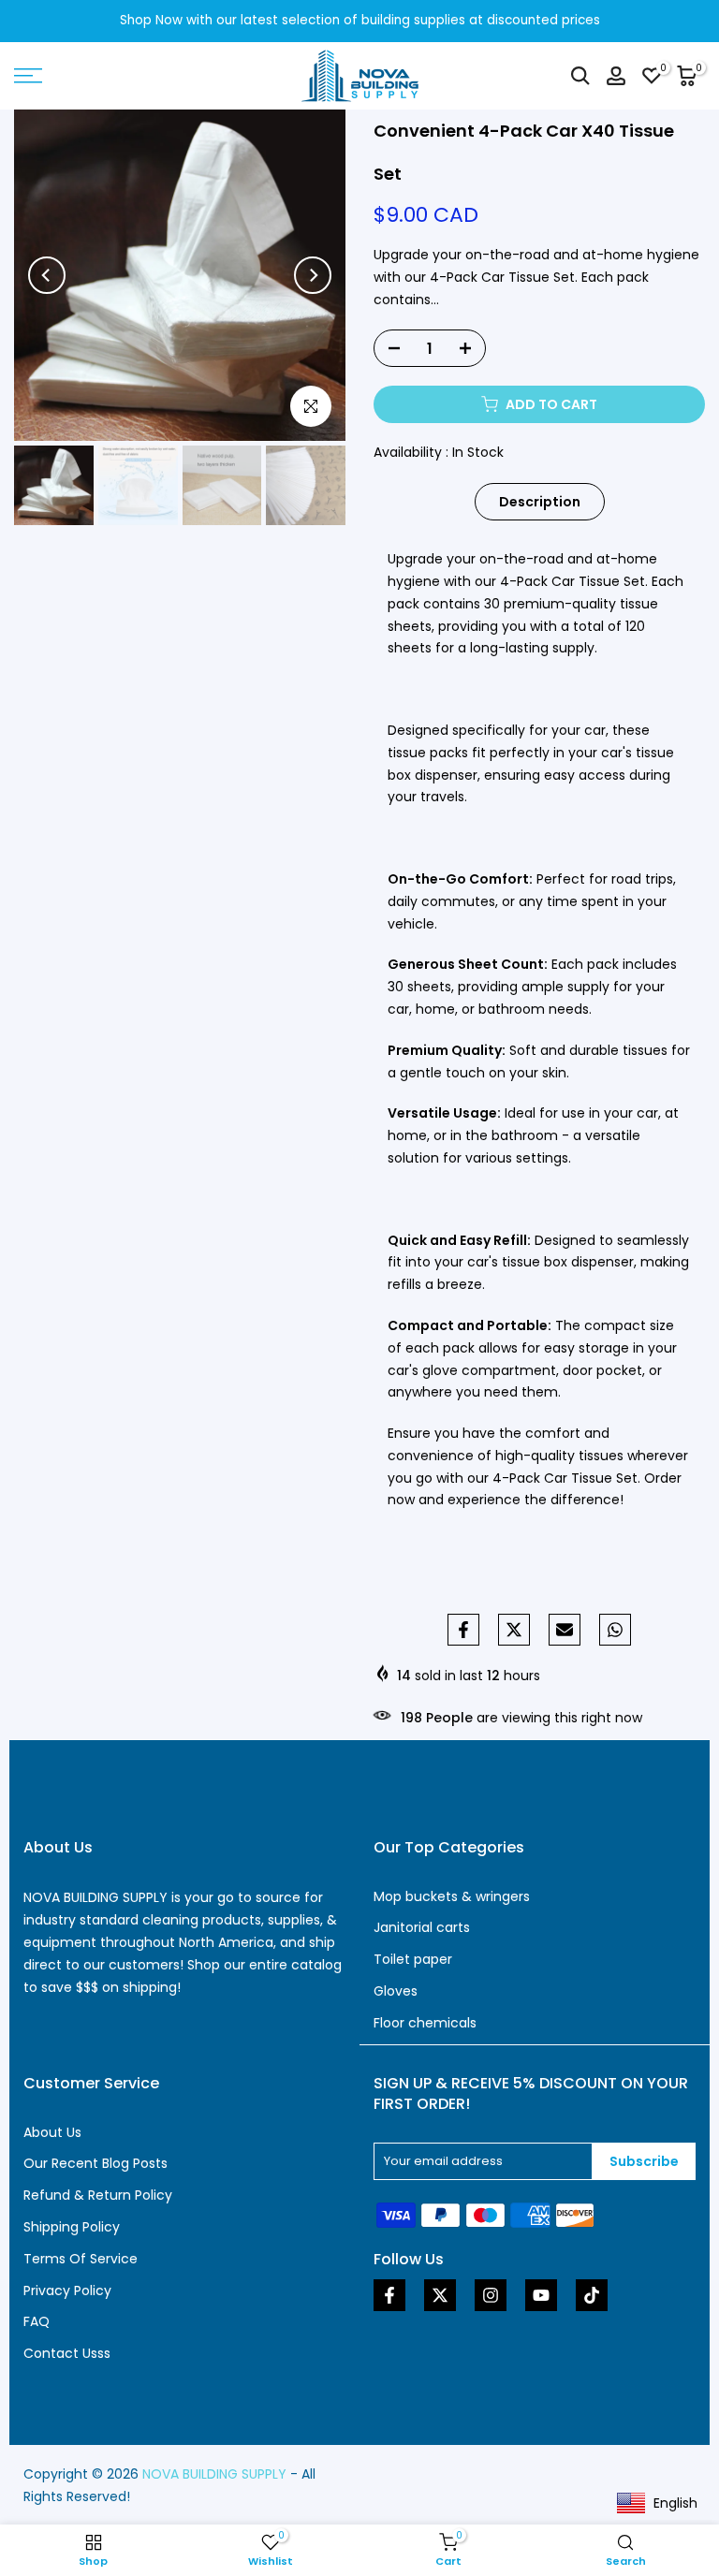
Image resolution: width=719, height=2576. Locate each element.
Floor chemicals (425, 2023)
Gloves (396, 1991)
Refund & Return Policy (98, 2195)
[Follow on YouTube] (541, 2295)
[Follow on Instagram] (491, 2295)
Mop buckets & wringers (452, 1896)
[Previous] (47, 275)
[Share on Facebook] (463, 1630)
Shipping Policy (72, 2227)
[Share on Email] (565, 1630)
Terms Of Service (81, 2259)
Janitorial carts (422, 1927)
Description (540, 502)
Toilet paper (413, 1959)
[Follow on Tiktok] (592, 2295)
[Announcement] (359, 21)
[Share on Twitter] (514, 1630)
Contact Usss (67, 2353)
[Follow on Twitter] (440, 2295)
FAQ (37, 2321)
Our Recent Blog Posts (95, 2163)
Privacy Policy (67, 2291)
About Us (52, 2132)
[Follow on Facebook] (389, 2295)
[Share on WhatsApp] (615, 1630)
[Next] (313, 275)
